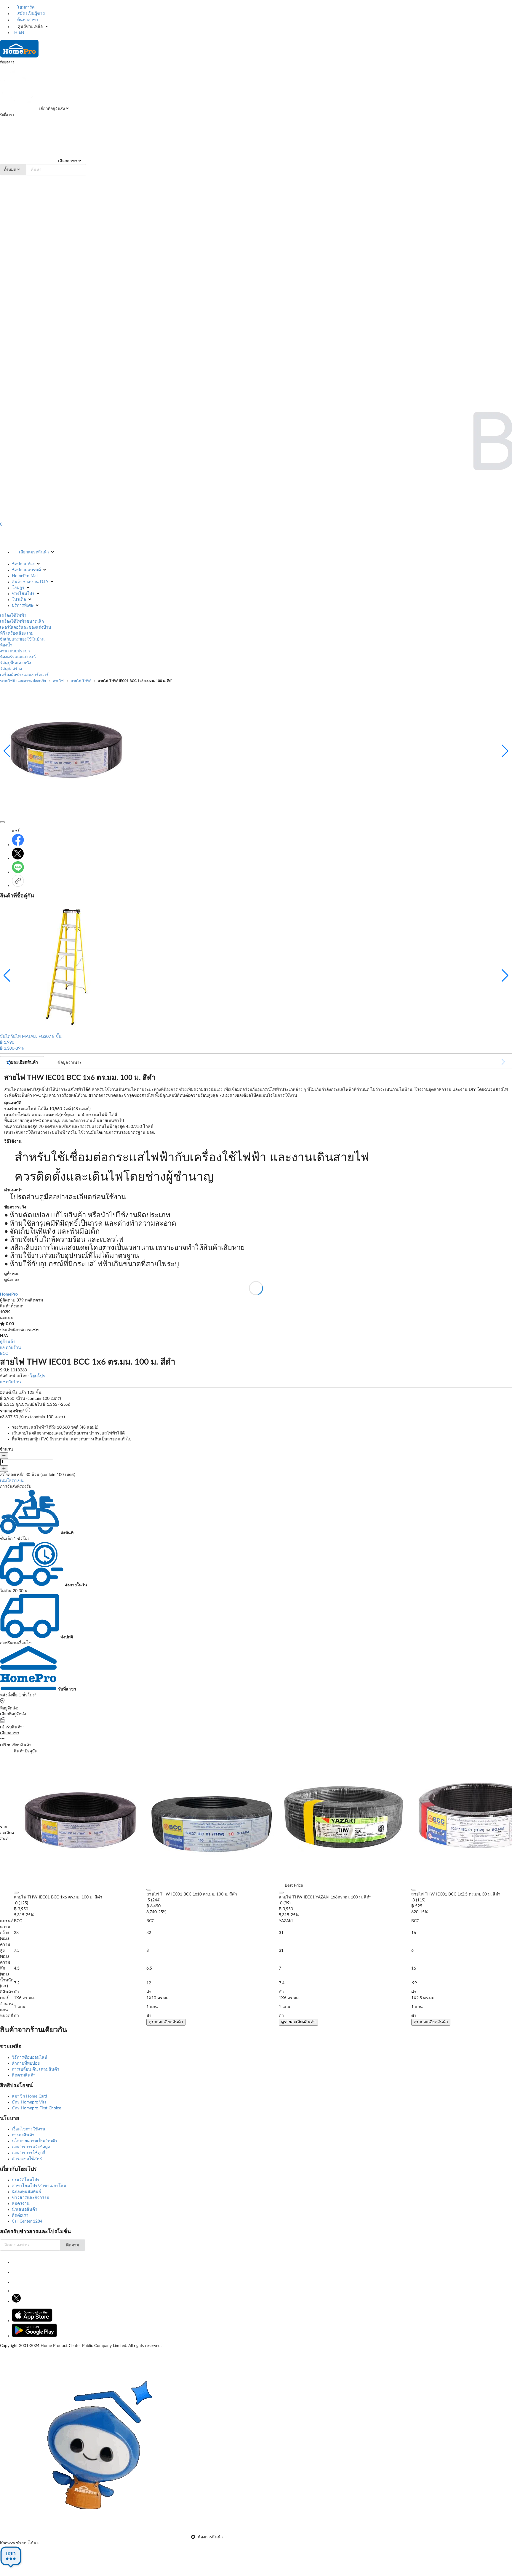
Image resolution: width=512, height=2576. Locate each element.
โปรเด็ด (19, 600)
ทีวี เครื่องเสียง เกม (17, 633)
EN (21, 33)
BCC (4, 1354)
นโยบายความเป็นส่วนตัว (35, 2141)
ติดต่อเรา (20, 2215)
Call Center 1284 (27, 2221)
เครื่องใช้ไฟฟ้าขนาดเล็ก (22, 622)
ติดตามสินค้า (24, 2075)
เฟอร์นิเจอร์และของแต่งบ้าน (26, 627)
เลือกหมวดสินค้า (34, 552)
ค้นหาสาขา (27, 20)
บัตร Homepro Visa (29, 2102)
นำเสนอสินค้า (25, 2210)
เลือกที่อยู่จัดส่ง (51, 109)
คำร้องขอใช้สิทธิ (27, 2159)
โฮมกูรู (18, 588)
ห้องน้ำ (6, 645)
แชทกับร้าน (11, 1348)
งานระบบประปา (15, 651)
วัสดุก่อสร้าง (11, 669)
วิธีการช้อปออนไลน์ (30, 2058)
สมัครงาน (21, 2204)
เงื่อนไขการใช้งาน (29, 2129)
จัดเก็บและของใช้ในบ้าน (22, 639)
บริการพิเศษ (23, 606)
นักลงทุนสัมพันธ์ (27, 2192)
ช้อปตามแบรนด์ (26, 570)
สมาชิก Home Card (29, 2096)
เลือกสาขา (67, 161)
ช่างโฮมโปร (23, 594)
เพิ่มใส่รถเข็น (12, 1481)
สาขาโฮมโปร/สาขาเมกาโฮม (39, 2186)
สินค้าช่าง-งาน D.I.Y (30, 582)
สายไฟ (58, 681)
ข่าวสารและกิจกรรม (31, 2198)
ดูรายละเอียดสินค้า (166, 2022)
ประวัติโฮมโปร (26, 2180)
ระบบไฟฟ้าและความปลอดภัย (23, 681)
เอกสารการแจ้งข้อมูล (31, 2147)
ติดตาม (73, 2245)
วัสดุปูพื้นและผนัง (16, 663)
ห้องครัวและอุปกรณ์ (18, 657)
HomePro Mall (25, 576)
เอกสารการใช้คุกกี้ (28, 2153)
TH (15, 33)
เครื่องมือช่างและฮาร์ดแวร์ (24, 675)
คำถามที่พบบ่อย (26, 2063)
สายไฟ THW (81, 681)
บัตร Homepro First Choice (36, 2108)
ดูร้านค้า (8, 1342)
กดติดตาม (34, 1300)
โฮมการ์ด (25, 7)
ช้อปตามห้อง (23, 564)
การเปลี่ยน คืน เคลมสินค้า (36, 2069)
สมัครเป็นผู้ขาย (30, 14)
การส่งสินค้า (23, 2135)
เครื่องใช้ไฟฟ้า (13, 616)
